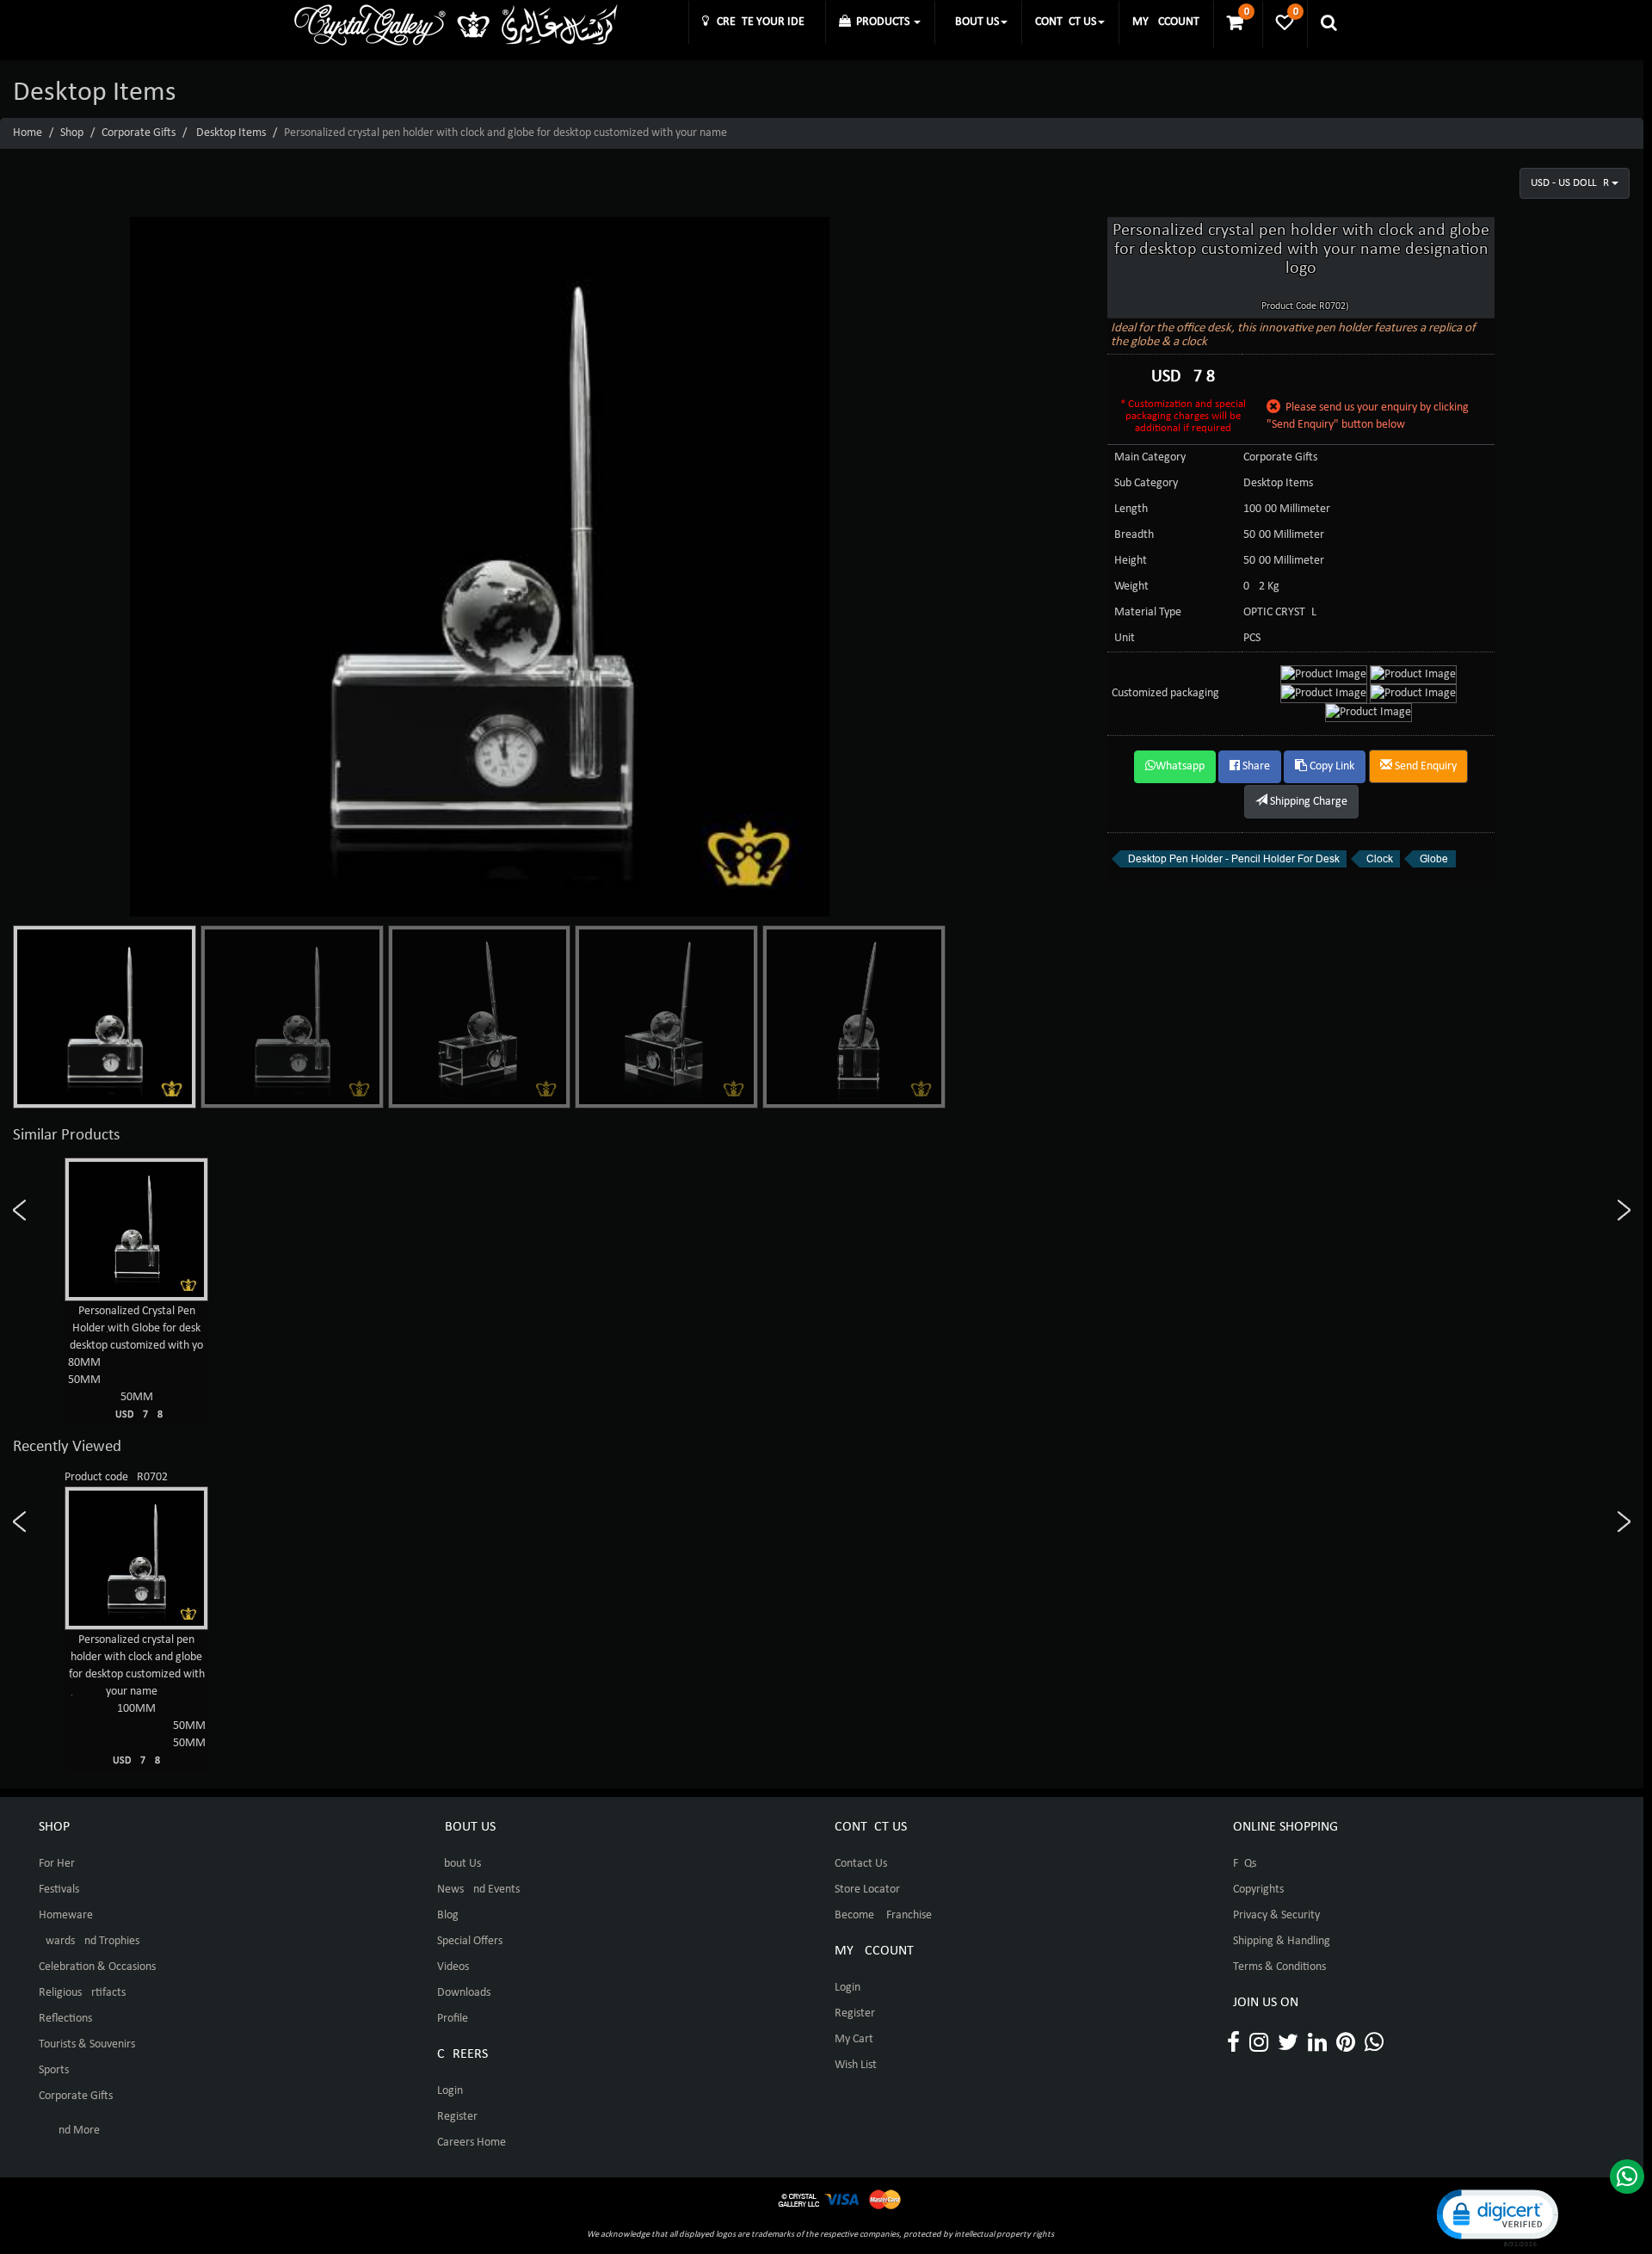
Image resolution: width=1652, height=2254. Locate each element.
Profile (453, 2019)
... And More (69, 2130)
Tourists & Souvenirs (87, 2044)
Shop (72, 133)
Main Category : (1153, 457)
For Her (57, 1864)
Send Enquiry (1424, 766)
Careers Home (472, 2143)
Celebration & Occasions (97, 1967)
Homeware (66, 1915)
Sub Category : (1149, 483)
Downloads (464, 1993)
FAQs (1245, 1864)
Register (457, 2117)
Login (450, 2091)
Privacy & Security (1276, 1915)
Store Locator (867, 1890)
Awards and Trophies (89, 1941)
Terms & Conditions (1279, 1967)
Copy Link (1331, 766)
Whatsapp (1180, 766)
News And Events (478, 1890)
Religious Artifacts (82, 1993)
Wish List (856, 2065)
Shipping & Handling (1282, 1941)
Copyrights (1258, 1890)
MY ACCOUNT (1166, 22)
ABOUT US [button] (974, 22)
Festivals (59, 1890)
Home (28, 133)
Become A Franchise (883, 1915)
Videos (453, 1967)
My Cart (854, 2039)
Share (1255, 766)
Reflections (65, 2019)
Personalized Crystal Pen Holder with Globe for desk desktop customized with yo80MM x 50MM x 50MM (137, 1362)
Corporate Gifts (139, 133)
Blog (448, 1915)
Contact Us (861, 1864)
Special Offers (470, 1941)
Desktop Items (231, 133)
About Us (459, 1864)
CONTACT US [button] (1066, 22)
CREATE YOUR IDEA (760, 22)
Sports (54, 2070)
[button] (1496, 2217)
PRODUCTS (881, 22)
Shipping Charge (1307, 802)
